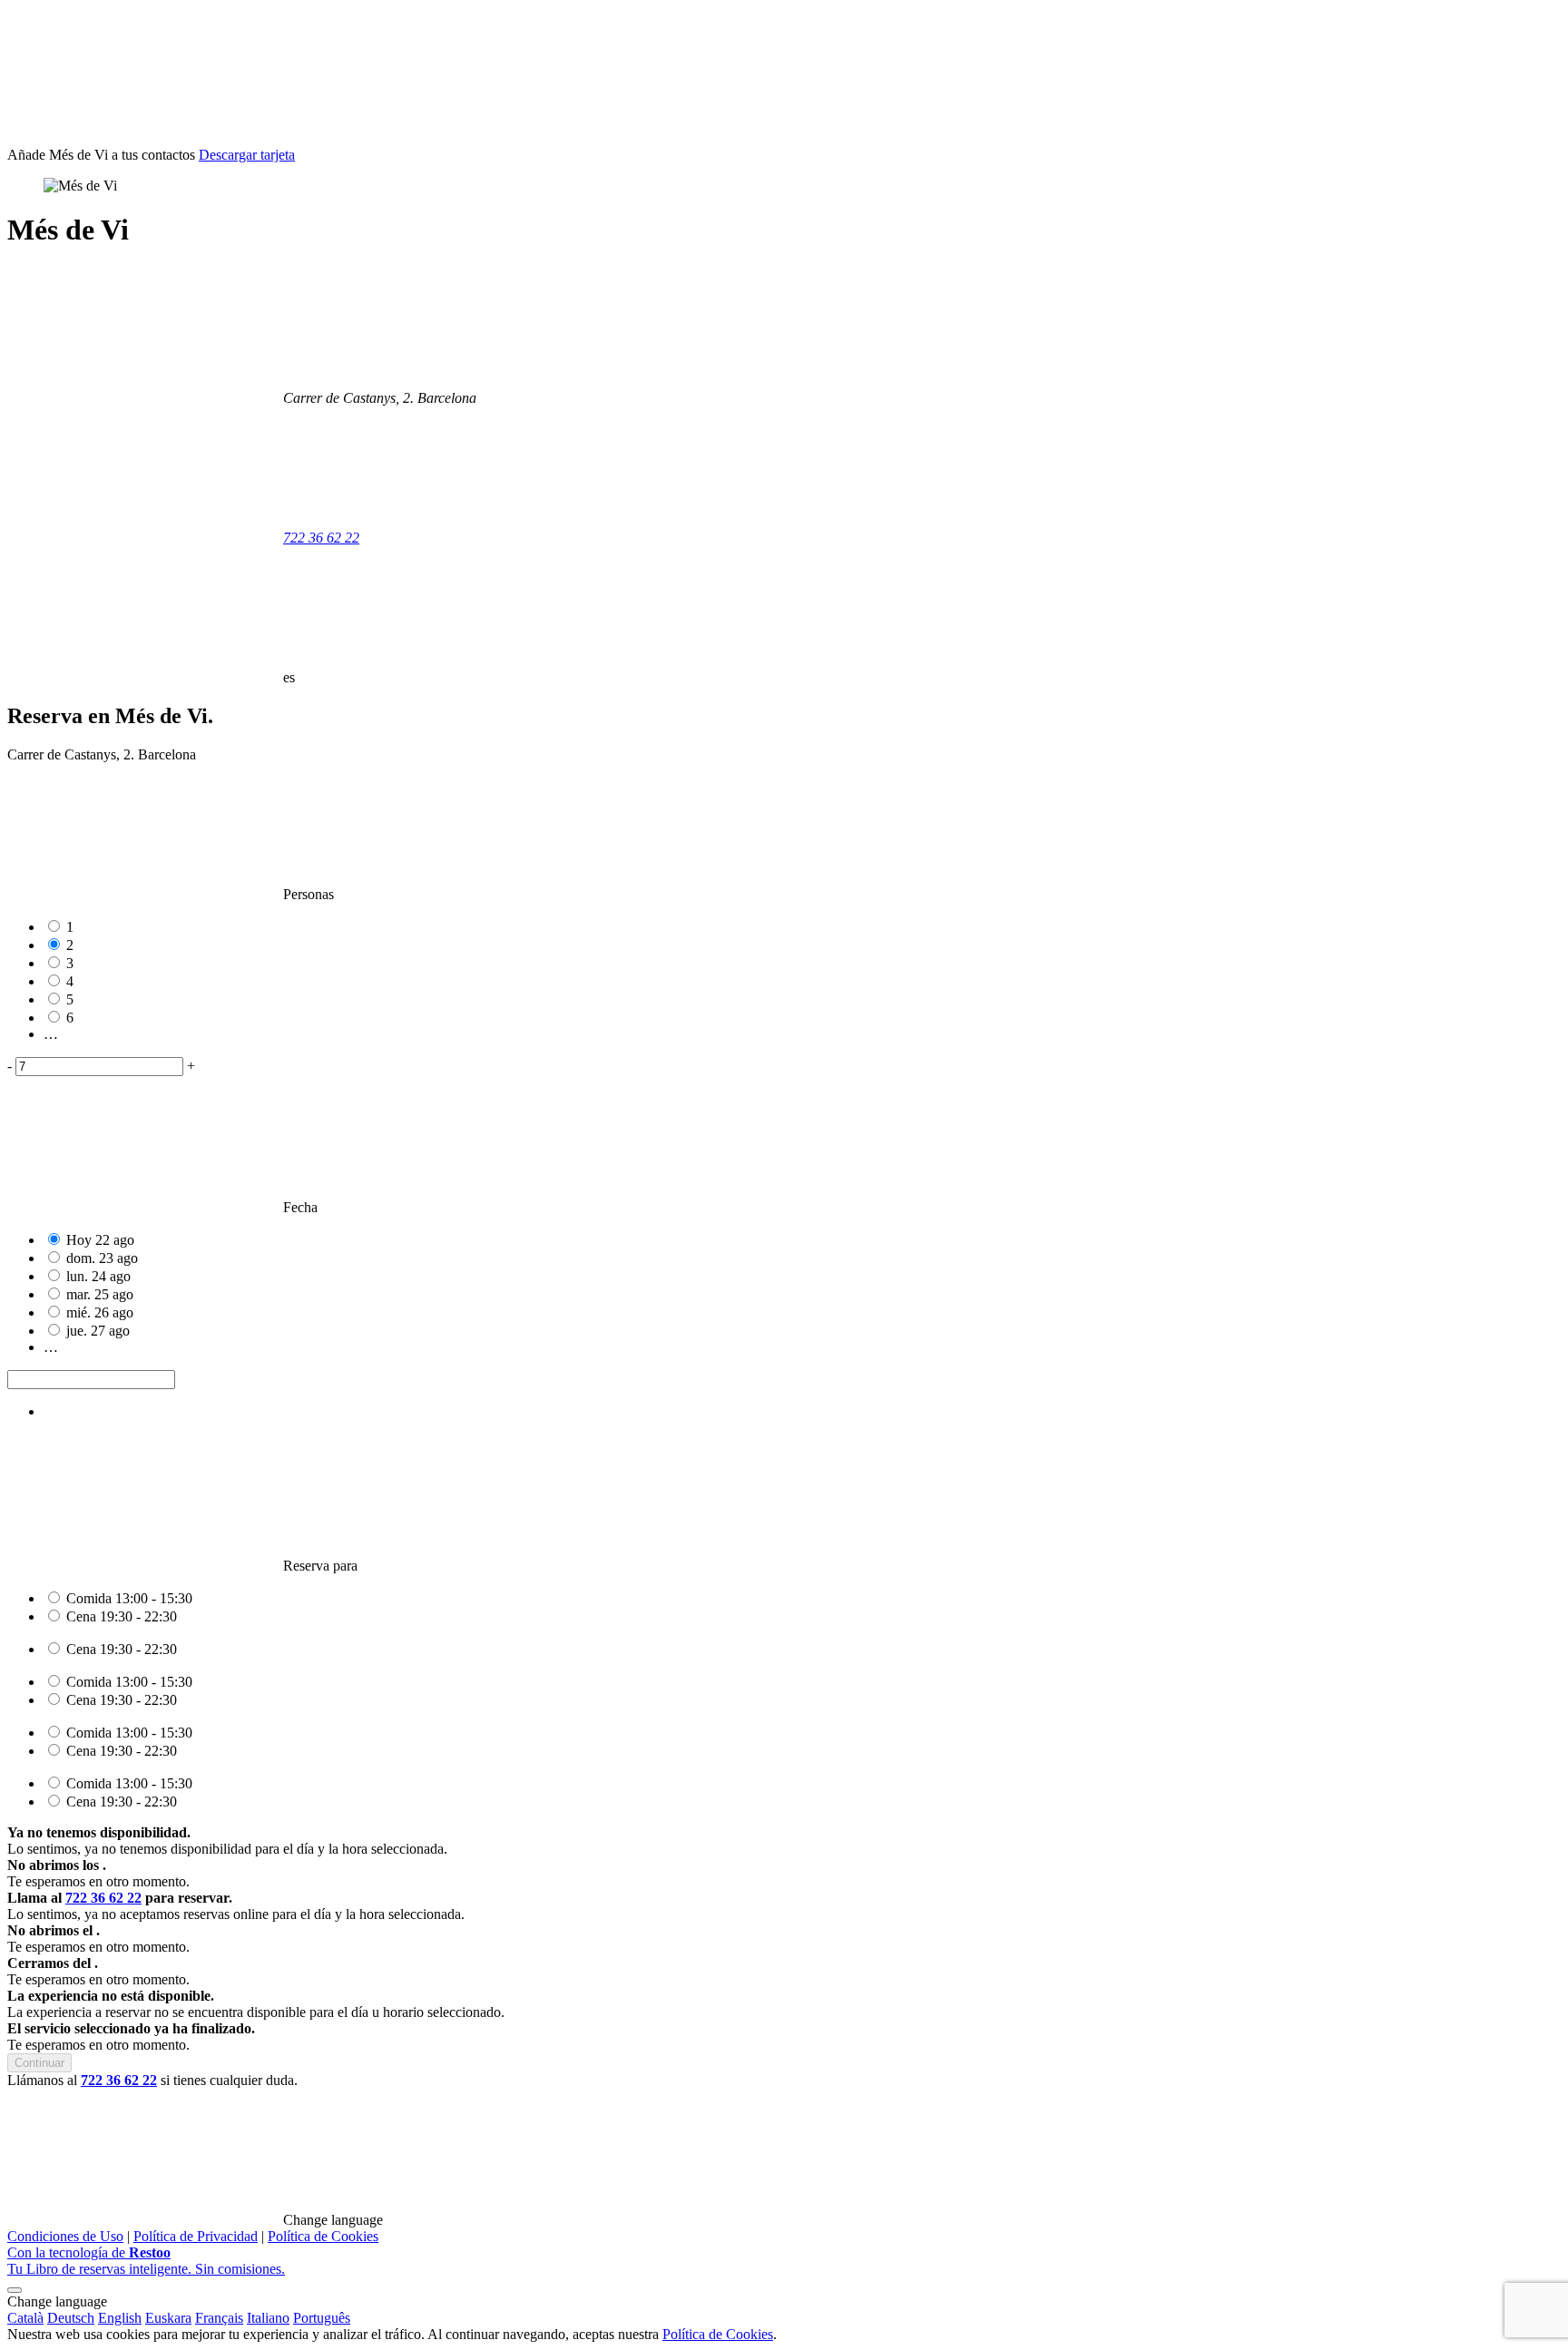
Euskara (168, 2318)
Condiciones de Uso (65, 2236)
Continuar (39, 2063)
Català (25, 2318)
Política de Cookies (323, 2236)
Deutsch (71, 2318)
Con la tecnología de (146, 2261)
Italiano (268, 2318)
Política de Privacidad (196, 2236)
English (120, 2318)
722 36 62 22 (321, 538)
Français (219, 2318)
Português (322, 2318)
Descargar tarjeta (247, 155)
